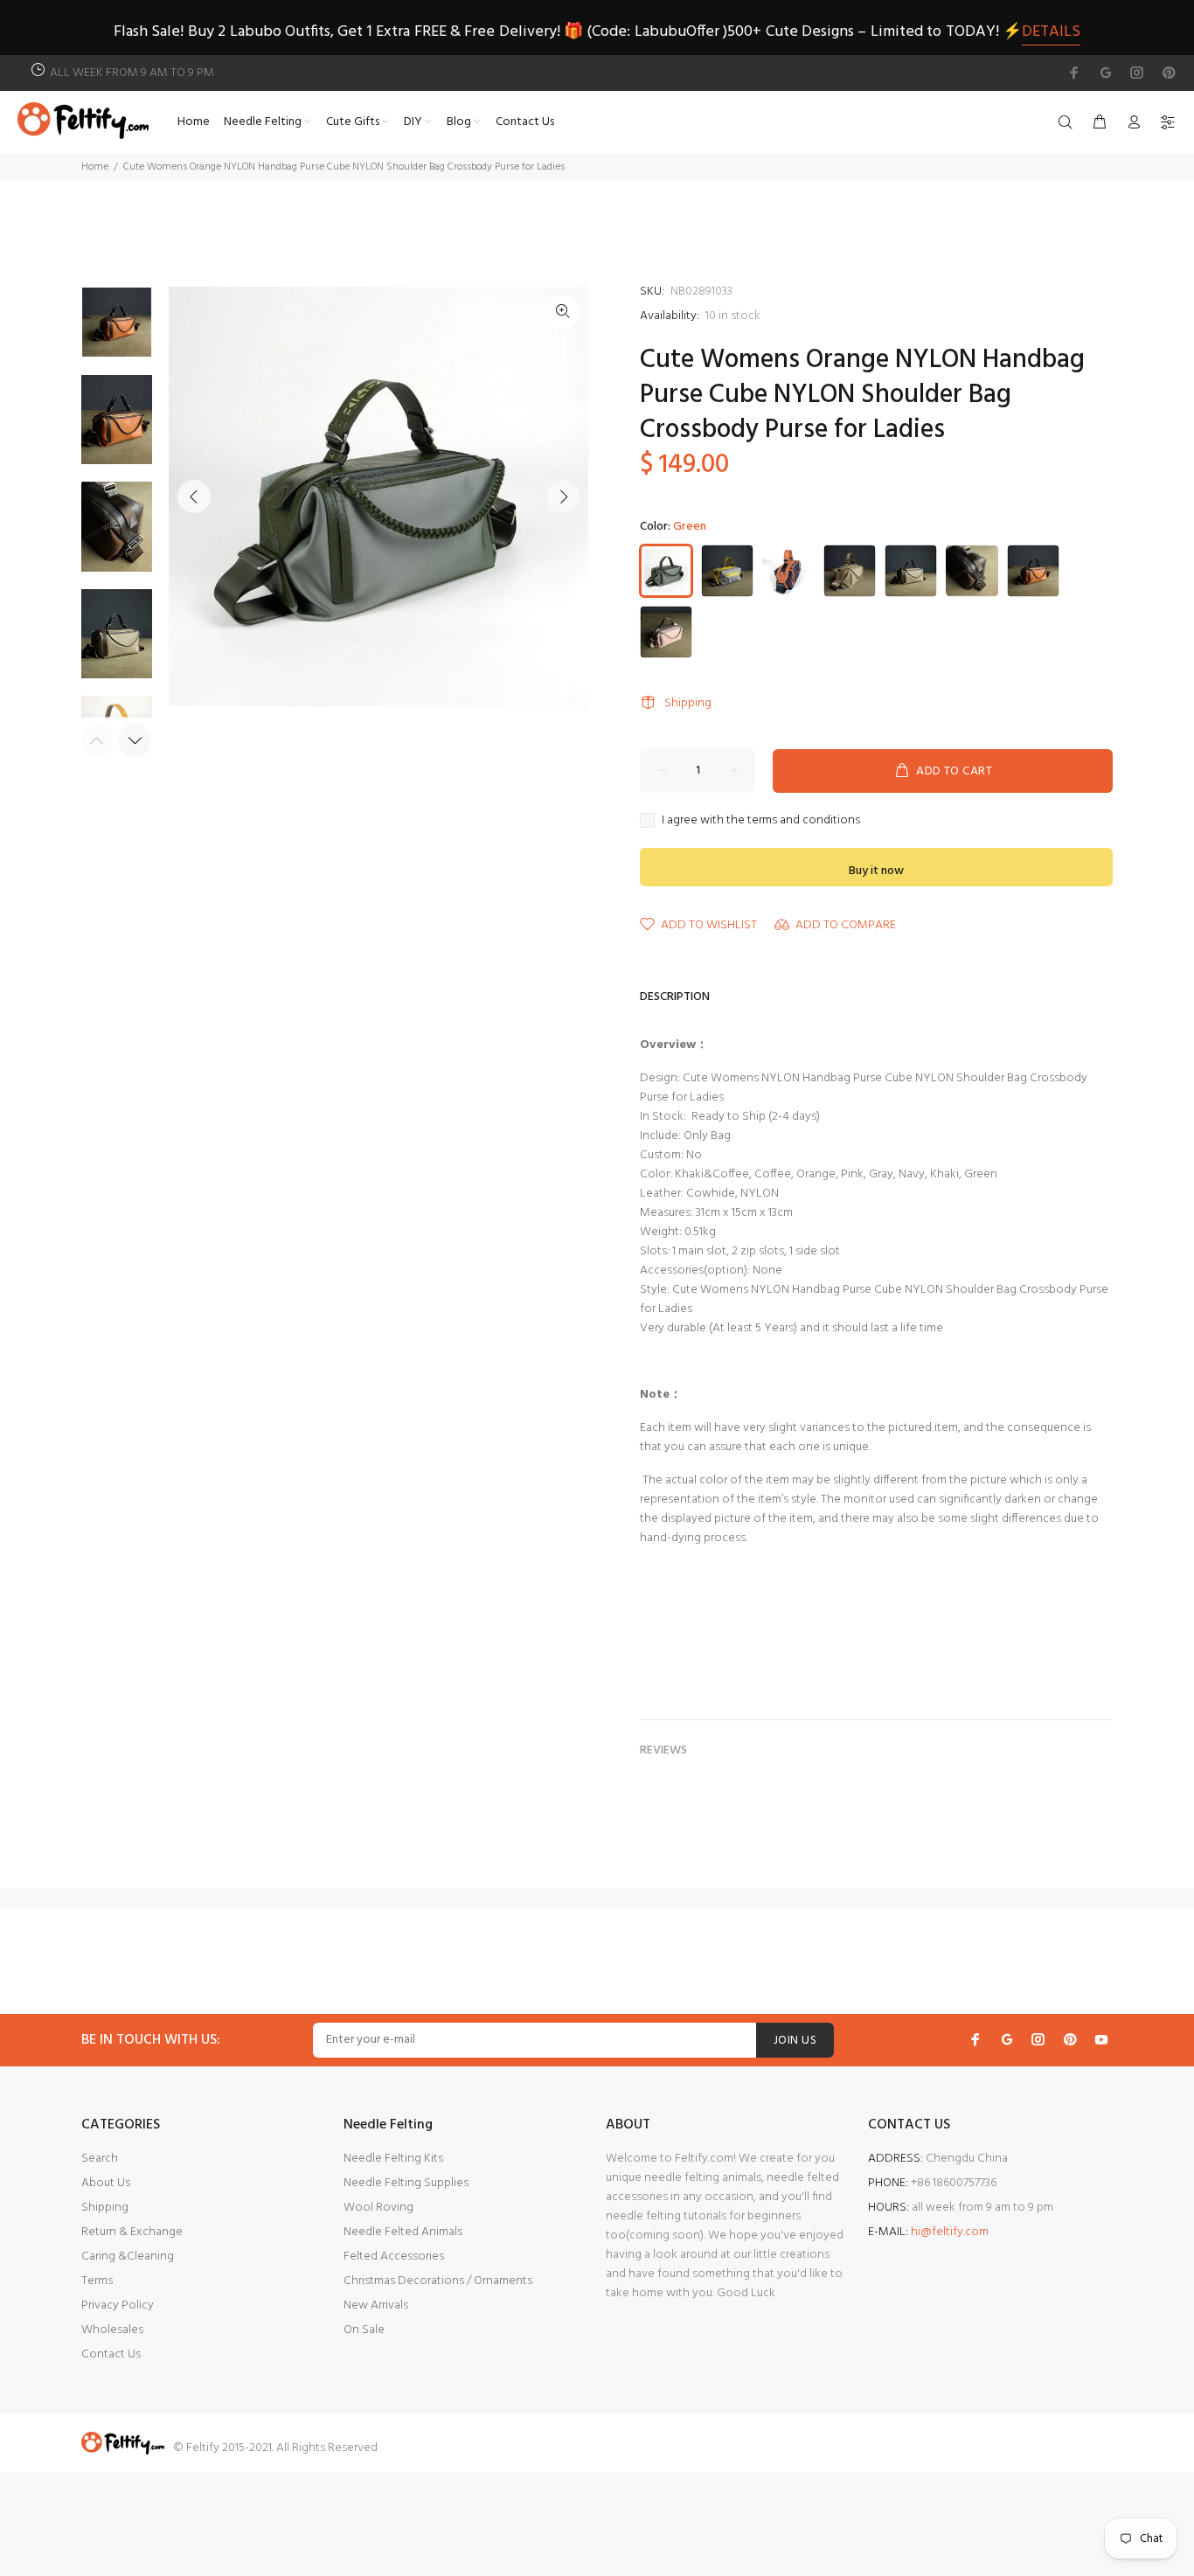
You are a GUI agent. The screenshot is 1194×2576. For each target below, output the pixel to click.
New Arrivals (376, 2305)
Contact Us (111, 2354)
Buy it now (876, 871)
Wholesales (112, 2330)
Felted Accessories (394, 2257)
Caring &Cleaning (128, 2257)
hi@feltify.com (950, 2232)
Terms (97, 2281)
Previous (194, 496)
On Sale (364, 2330)
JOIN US (795, 2041)
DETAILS (1051, 32)
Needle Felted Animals (403, 2232)
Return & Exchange (132, 2232)
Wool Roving (378, 2208)
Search (100, 2159)
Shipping (688, 703)
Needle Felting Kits (393, 2159)
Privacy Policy (118, 2305)
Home (95, 167)
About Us (106, 2183)
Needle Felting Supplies (406, 2183)
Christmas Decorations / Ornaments (438, 2281)
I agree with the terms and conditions (761, 821)
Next (563, 496)
